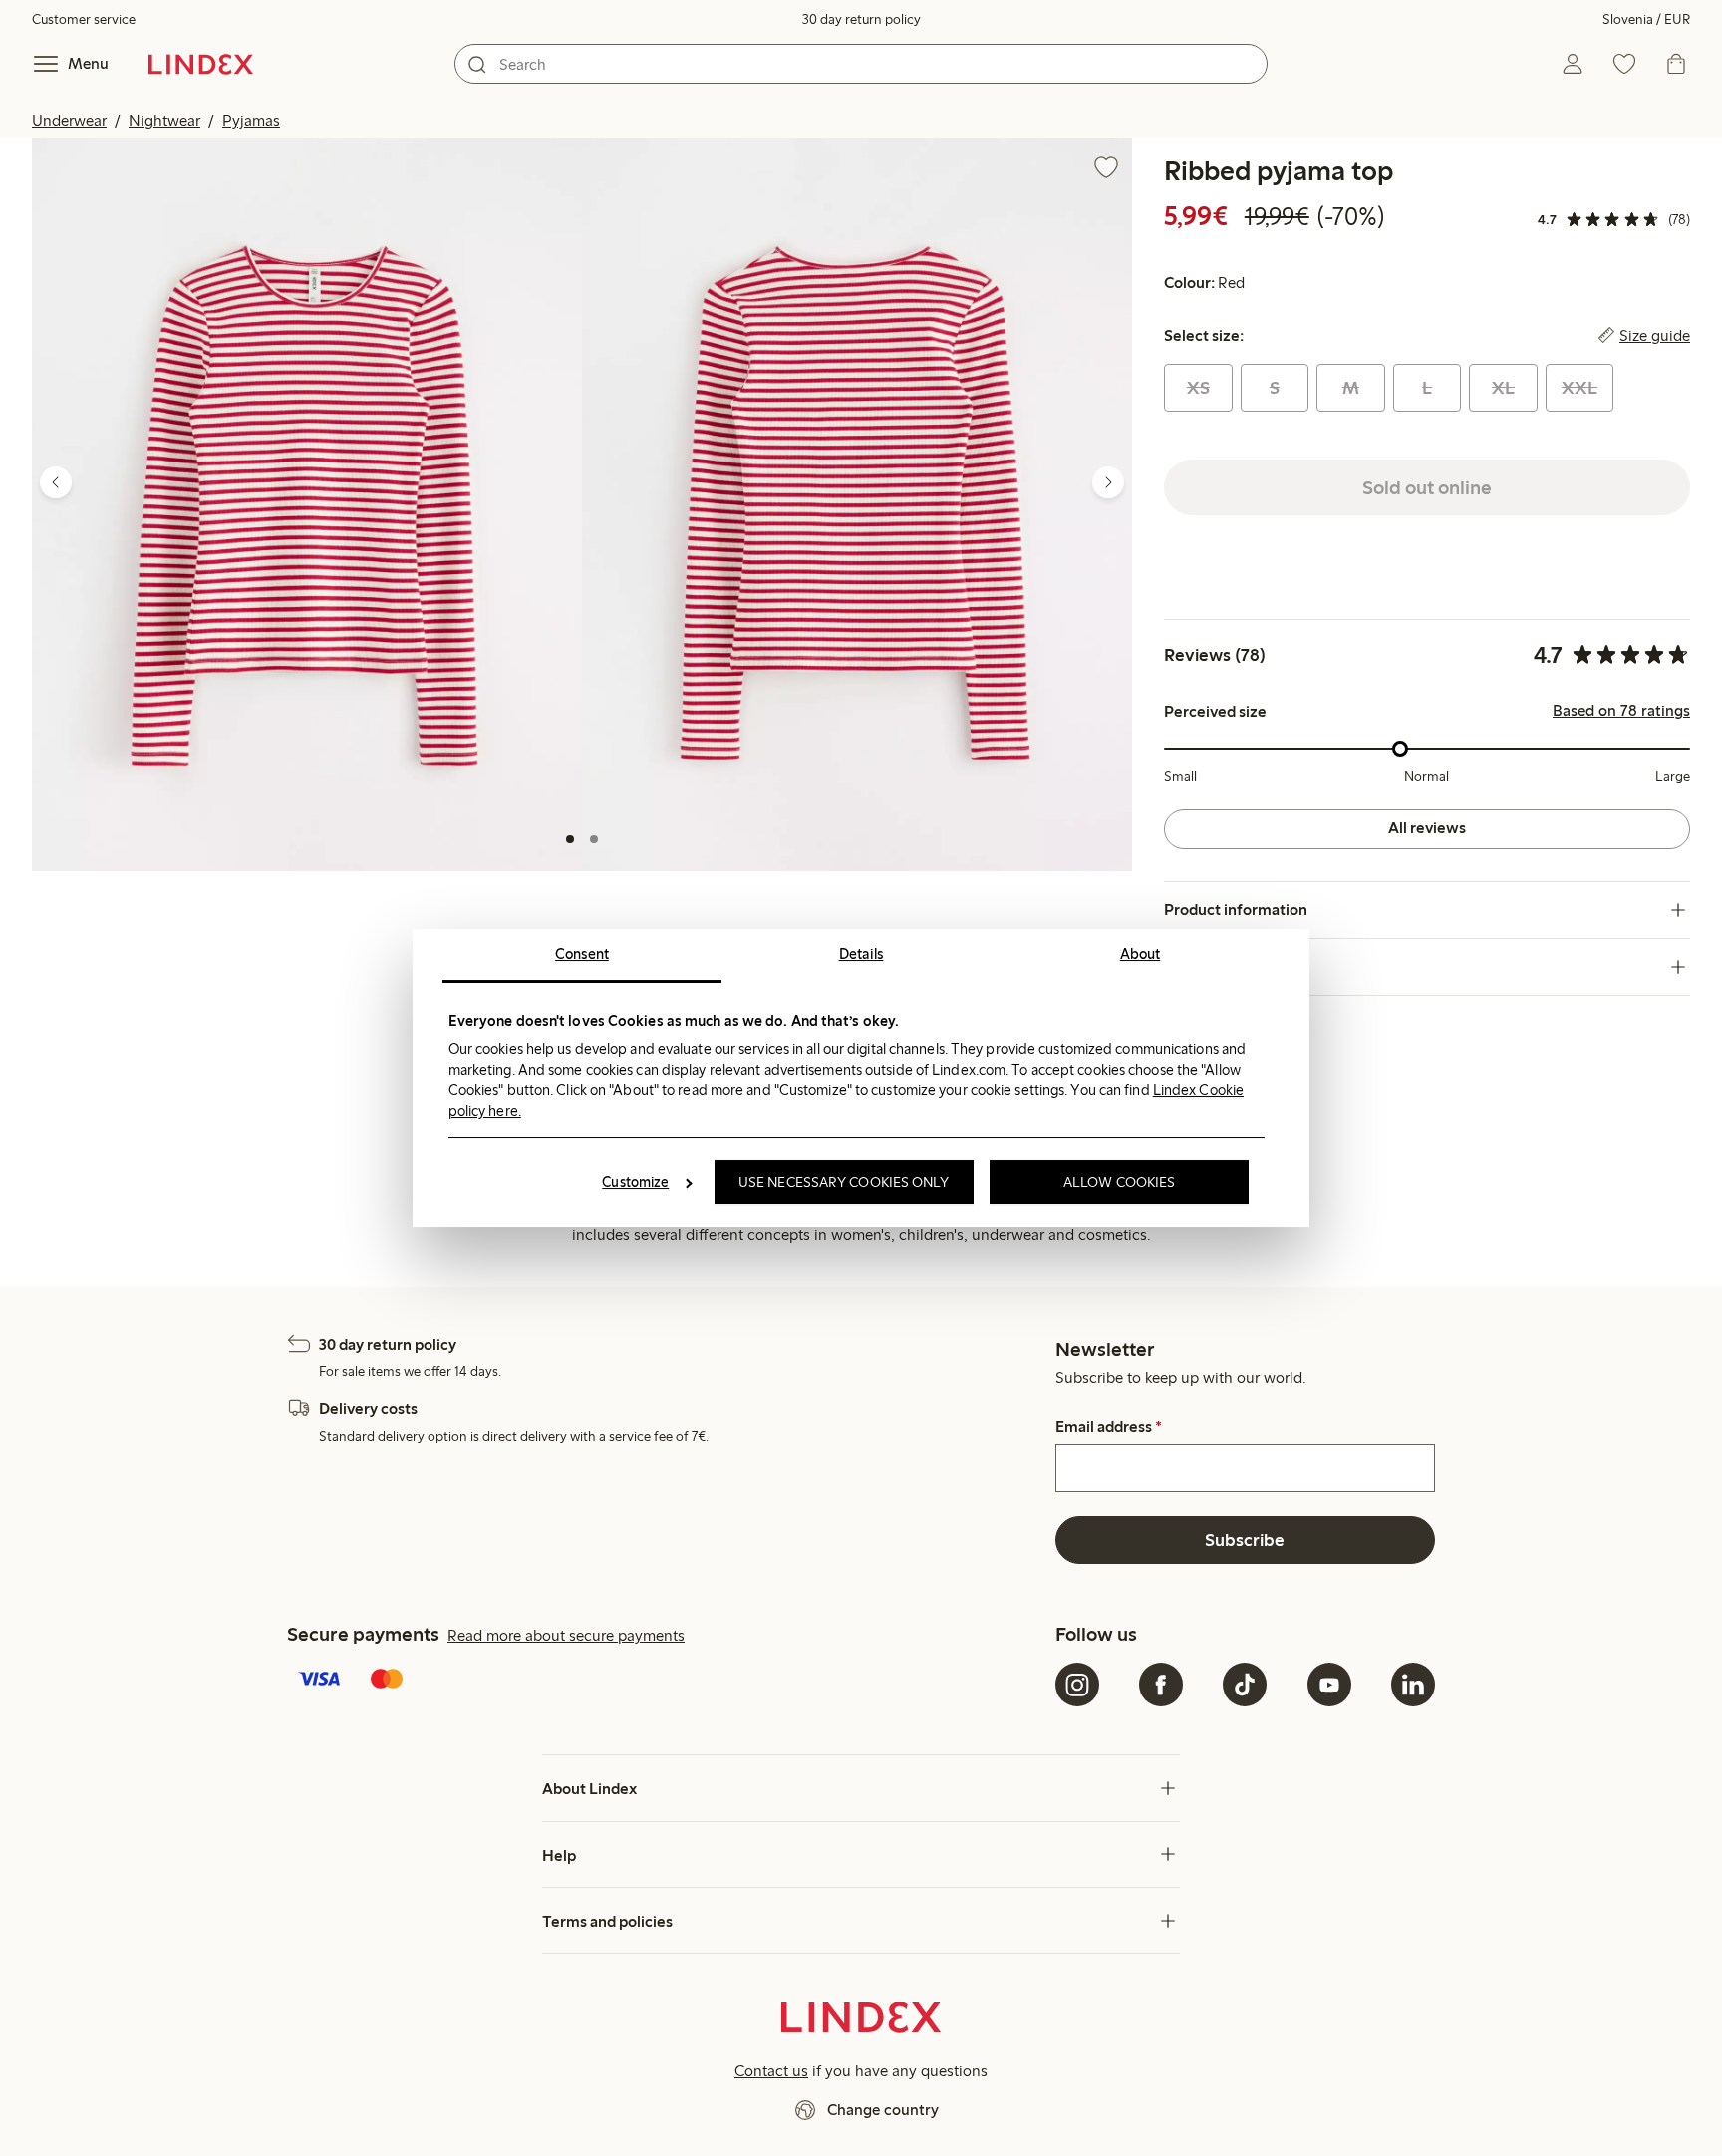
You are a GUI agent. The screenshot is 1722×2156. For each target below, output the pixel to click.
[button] (307, 504)
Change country (883, 2110)
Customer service (84, 19)
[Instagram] (1077, 1685)
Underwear (69, 120)
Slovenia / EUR (1646, 19)
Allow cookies (1119, 1182)
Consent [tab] (582, 954)
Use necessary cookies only (844, 1182)
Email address (1109, 1427)
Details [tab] (861, 954)
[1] (570, 839)
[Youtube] (1329, 1685)
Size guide (1655, 336)
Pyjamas (251, 120)
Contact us (771, 2071)
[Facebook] (1161, 1685)
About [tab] (1141, 954)
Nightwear (164, 120)
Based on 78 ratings (1621, 711)
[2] (594, 839)
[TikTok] (1245, 1685)
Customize (635, 1182)
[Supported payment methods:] (667, 1681)
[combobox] (861, 64)
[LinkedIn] (1413, 1685)
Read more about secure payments (566, 1635)
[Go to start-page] (201, 64)
